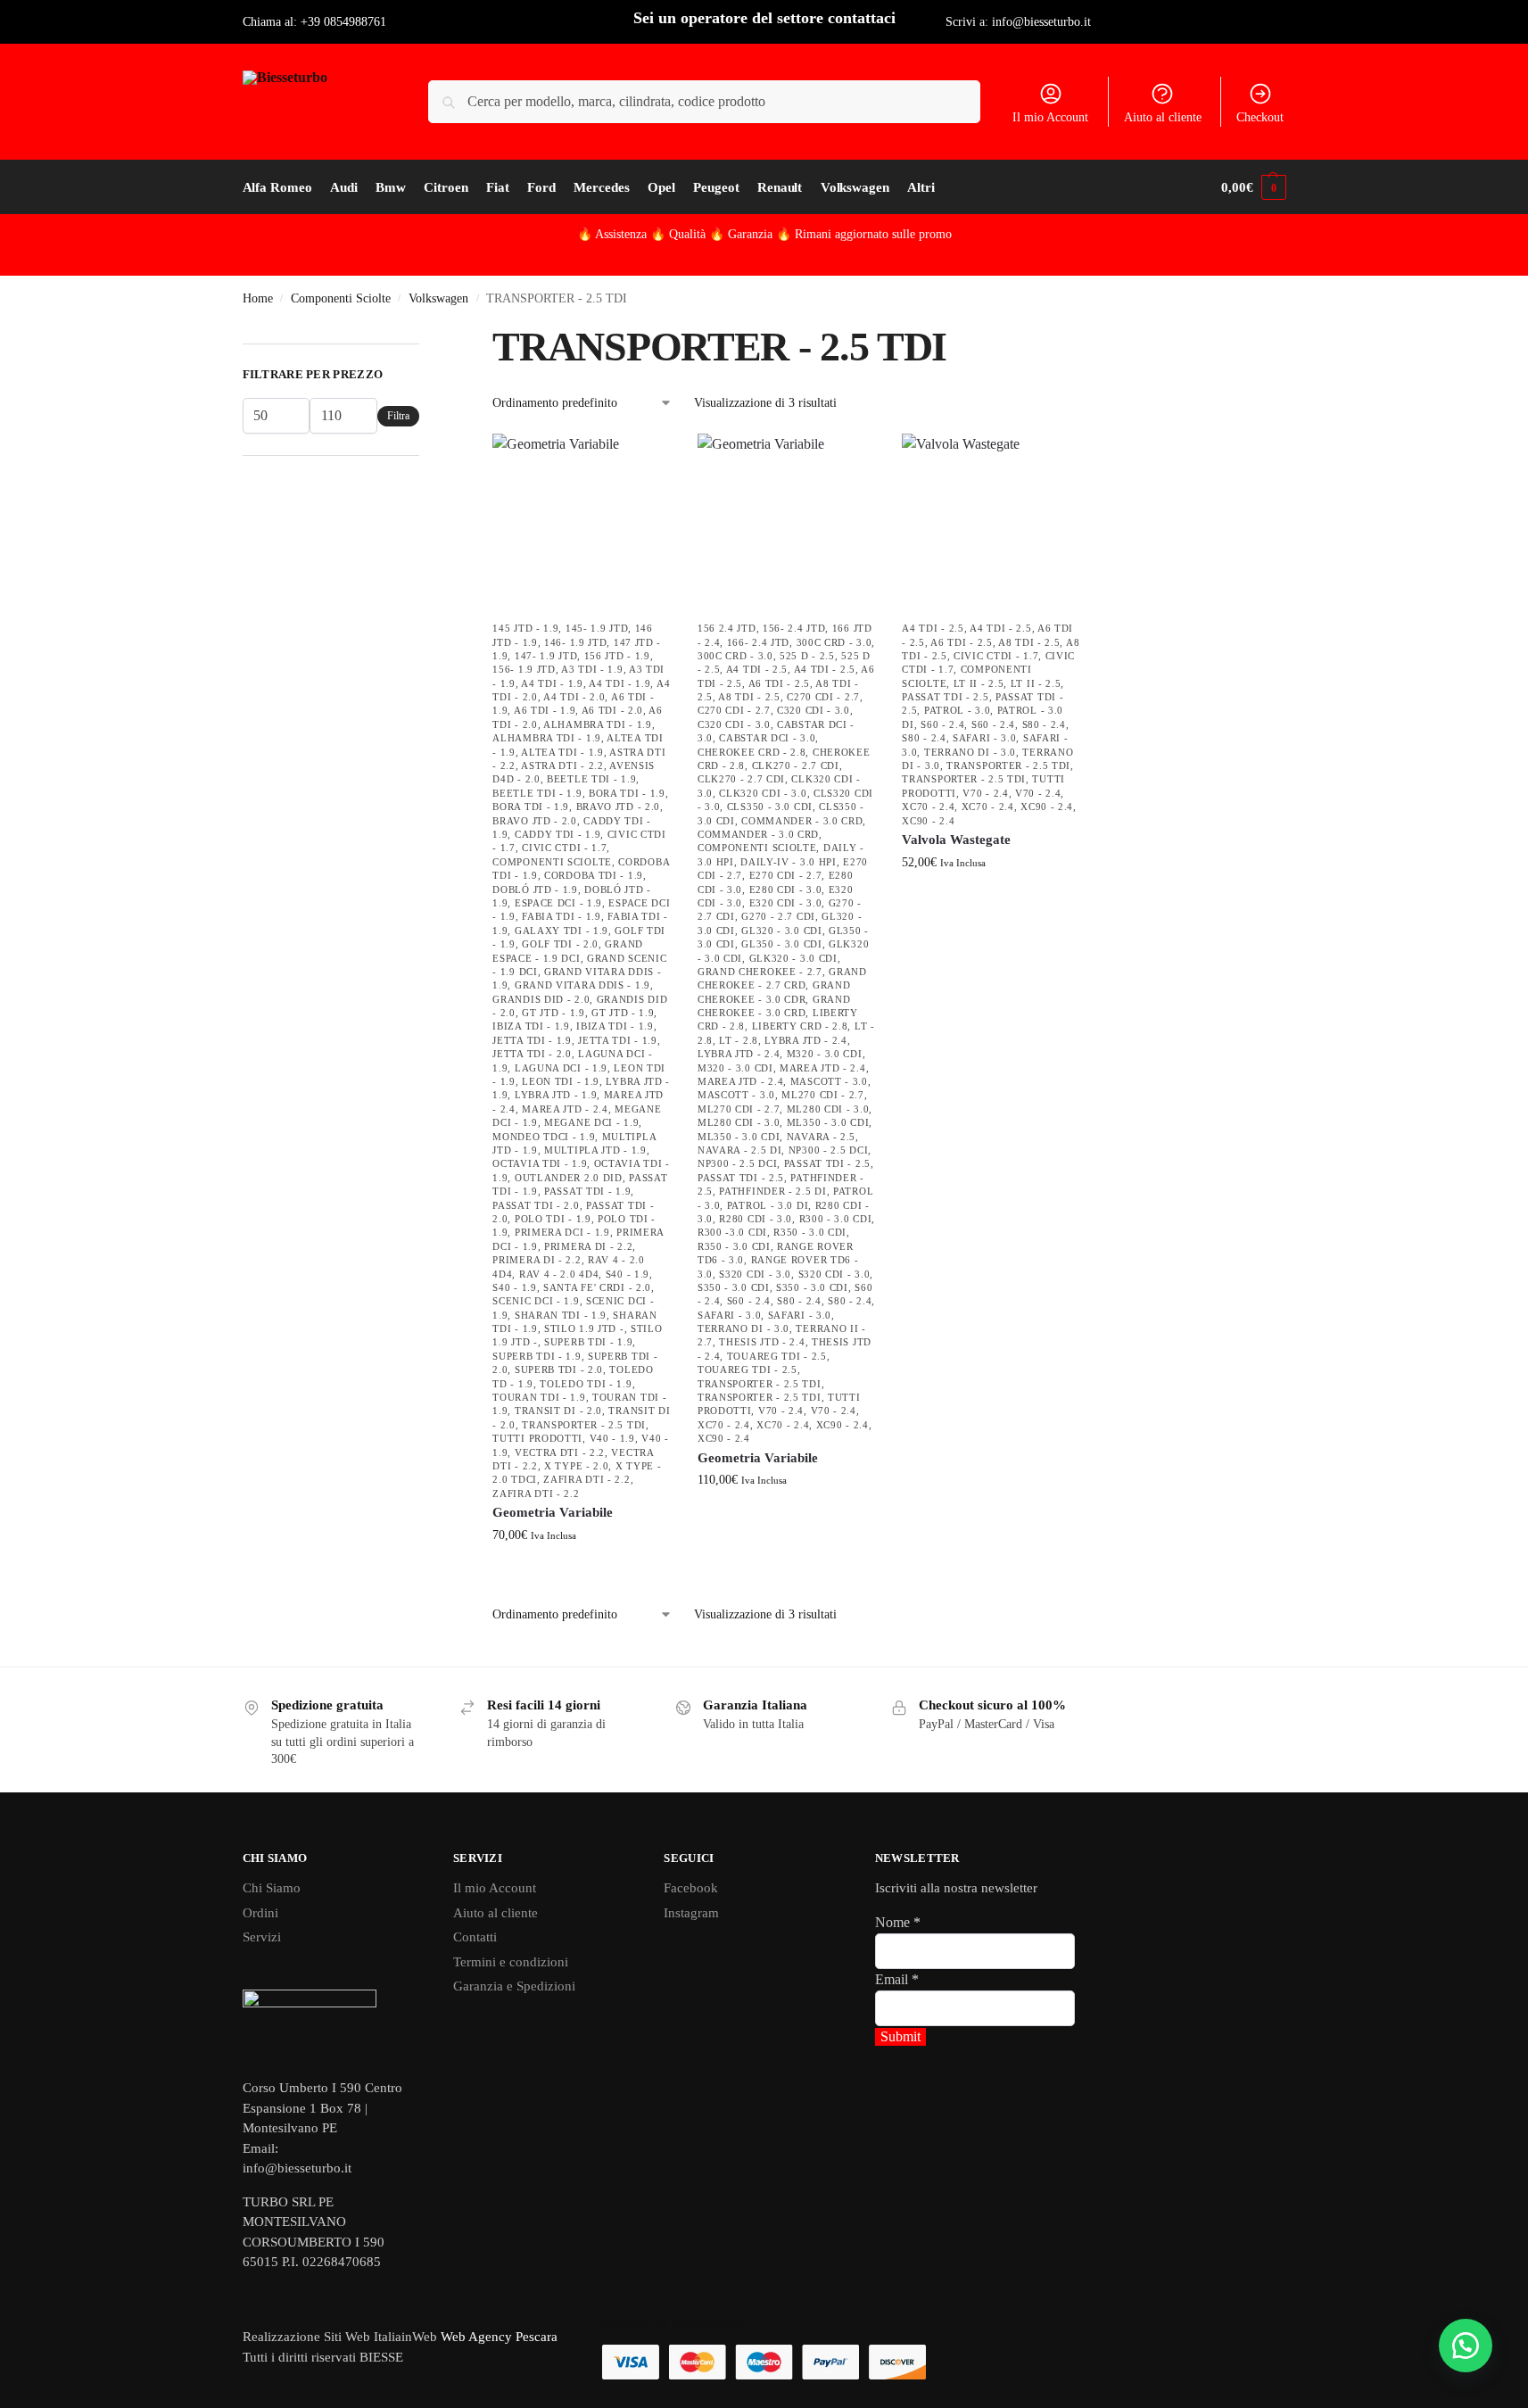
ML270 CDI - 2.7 (823, 1095)
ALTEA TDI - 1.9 (562, 752)
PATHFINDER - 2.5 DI (772, 1191)
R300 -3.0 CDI (732, 1232)
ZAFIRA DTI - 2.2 (586, 1479)
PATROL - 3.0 (957, 710)
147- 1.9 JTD (546, 656)
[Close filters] (425, 333)
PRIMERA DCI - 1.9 (562, 1232)
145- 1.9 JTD (597, 628)
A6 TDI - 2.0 (612, 710)
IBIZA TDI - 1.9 (531, 1026)
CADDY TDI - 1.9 (558, 834)
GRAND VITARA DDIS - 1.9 (582, 985)
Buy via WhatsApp (590, 1572)
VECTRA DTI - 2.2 (560, 1452)
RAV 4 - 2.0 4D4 (559, 1274)
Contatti (475, 1937)
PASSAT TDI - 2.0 (536, 1205)
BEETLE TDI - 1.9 (591, 779)
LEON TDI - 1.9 (561, 1081)
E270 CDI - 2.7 (786, 875)
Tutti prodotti (537, 1438)
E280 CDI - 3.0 (786, 890)
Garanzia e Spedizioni (514, 1986)
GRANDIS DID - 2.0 (541, 999)
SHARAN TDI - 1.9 (561, 1315)
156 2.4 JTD (727, 628)
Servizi (262, 1937)
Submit (900, 2036)
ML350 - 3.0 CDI (828, 1122)
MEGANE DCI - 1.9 (591, 1122)
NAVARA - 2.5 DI (740, 1150)
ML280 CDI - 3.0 (828, 1109)
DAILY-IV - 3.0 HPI (789, 862)
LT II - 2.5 (979, 683)
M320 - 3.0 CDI (825, 1054)
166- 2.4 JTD (758, 642)
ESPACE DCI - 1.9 (558, 903)
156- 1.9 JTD (524, 669)
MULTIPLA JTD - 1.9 (595, 1150)
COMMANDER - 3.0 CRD (802, 821)
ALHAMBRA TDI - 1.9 (598, 724)
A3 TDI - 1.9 (592, 669)
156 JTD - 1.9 (617, 656)
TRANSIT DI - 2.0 (558, 1411)
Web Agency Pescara (499, 2337)
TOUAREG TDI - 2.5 (777, 1356)
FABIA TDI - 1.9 (562, 916)
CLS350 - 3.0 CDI (770, 807)
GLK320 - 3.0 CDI (793, 958)
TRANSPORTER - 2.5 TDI (584, 1425)
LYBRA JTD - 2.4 (806, 1040)
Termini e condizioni (511, 1962)
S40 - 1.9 (628, 1274)
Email (897, 1979)
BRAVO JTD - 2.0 (619, 807)
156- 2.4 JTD (794, 628)
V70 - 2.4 (781, 1411)
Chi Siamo (272, 1888)
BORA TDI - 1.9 (627, 793)
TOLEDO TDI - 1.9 (586, 1384)
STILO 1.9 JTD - (584, 1328)
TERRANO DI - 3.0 (743, 1328)
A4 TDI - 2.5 (757, 669)
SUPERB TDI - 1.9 (588, 1342)
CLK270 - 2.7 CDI (796, 765)
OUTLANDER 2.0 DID (569, 1178)
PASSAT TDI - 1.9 (587, 1191)
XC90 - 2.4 (842, 1425)
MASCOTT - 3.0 (829, 1081)
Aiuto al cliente (1163, 117)
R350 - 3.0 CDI (810, 1232)
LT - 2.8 (739, 1040)
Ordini (260, 1913)
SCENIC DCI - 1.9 (536, 1301)
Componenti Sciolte (341, 298)
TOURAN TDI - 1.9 (539, 1397)
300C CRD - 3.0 (834, 642)
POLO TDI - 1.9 (553, 1219)
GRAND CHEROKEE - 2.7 (760, 972)
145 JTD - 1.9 (525, 628)
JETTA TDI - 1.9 (532, 1040)
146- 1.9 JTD (575, 642)
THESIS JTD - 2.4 (762, 1342)
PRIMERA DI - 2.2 (588, 1246)
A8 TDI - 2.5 (749, 697)
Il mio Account (1050, 117)
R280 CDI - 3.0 (756, 1219)
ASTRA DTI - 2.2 (562, 765)
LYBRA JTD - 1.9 (556, 1095)
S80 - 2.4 (799, 1301)
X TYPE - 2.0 (576, 1466)
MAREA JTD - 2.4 (565, 1109)
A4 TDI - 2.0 (574, 697)
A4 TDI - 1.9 (552, 683)
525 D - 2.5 (807, 656)
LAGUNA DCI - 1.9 (561, 1068)
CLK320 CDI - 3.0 (763, 793)
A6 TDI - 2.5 (779, 683)
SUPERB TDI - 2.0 (559, 1369)
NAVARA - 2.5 (821, 1137)
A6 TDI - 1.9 (545, 710)
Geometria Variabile (553, 1512)
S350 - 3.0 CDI (734, 1287)
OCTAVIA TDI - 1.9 (540, 1163)
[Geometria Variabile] (582, 523)
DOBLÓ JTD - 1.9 (535, 890)
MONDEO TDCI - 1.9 (544, 1137)
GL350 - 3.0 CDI (782, 944)
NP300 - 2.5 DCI (829, 1150)
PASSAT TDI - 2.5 (827, 1163)
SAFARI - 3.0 (729, 1315)
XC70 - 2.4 (724, 1425)
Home (258, 298)
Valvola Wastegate (956, 840)
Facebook (691, 1888)
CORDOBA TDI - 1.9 (594, 875)
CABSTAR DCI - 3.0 (767, 738)
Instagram (691, 1913)
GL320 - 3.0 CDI (782, 931)
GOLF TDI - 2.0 (560, 944)
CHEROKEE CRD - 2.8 (752, 752)
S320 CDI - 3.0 (755, 1274)
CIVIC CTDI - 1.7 (564, 848)
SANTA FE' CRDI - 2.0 (597, 1287)
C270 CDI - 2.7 (823, 697)
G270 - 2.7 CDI (778, 916)
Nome (898, 1922)
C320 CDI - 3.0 (814, 710)
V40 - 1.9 (612, 1438)
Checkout (1260, 117)
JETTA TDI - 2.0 (532, 1054)
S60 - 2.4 (749, 1301)
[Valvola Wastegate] (991, 523)
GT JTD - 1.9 (553, 1013)
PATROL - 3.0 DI (768, 1205)
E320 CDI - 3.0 (786, 903)
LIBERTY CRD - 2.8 (800, 1026)
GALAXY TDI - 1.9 (562, 931)
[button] (1253, 187)
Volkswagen (438, 298)
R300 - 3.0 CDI (836, 1219)
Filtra (398, 416)
